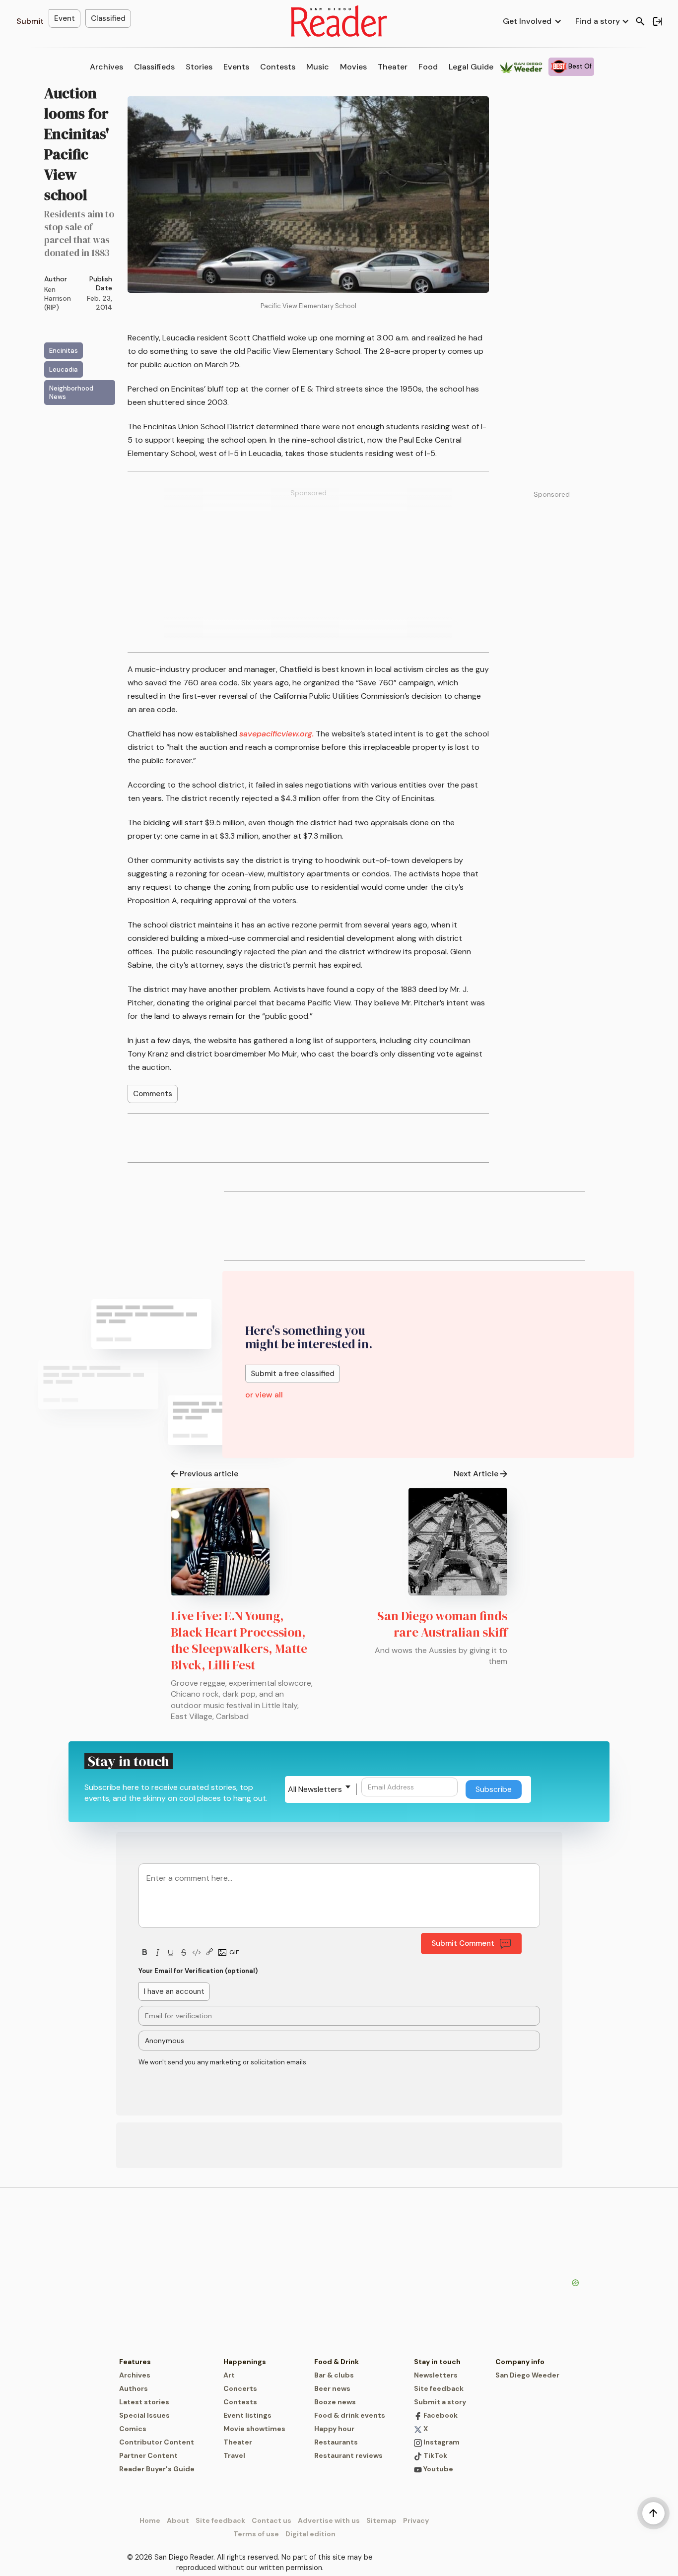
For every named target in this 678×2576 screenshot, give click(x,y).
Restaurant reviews (348, 2455)
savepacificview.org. (276, 734)
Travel (234, 2455)
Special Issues (144, 2415)
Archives (106, 67)
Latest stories (144, 2402)
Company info (520, 2362)
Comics (133, 2429)
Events (236, 67)
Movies (353, 67)
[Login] (657, 21)
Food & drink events (350, 2415)
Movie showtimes (254, 2429)
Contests (278, 67)
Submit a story (440, 2402)
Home (150, 2520)
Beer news (332, 2388)
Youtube (438, 2469)
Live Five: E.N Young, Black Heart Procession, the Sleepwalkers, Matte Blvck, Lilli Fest (239, 1640)
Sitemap (381, 2520)
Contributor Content (157, 2442)
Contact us (271, 2520)
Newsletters (436, 2375)
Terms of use (256, 2534)
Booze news (335, 2402)
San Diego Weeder (527, 2375)
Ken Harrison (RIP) (58, 298)
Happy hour (334, 2429)
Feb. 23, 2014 (100, 303)
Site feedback (439, 2388)
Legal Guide (471, 67)
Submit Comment (463, 1943)
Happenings (245, 2362)
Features (135, 2362)
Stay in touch (437, 2362)
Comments (153, 1094)
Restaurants (336, 2442)
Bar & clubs (334, 2375)
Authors (134, 2388)
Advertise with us (329, 2520)
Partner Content (148, 2455)
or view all (264, 1395)
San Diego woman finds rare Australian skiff (442, 1624)
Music (318, 67)
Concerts (240, 2388)
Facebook (440, 2415)
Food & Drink (337, 2362)
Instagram (441, 2442)
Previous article (209, 1474)
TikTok (435, 2455)
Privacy (416, 2520)
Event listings (247, 2415)
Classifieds (154, 67)
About (178, 2520)
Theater (393, 67)
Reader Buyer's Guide (157, 2469)
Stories (199, 67)
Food (428, 67)
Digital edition (310, 2534)
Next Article (476, 1474)
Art (229, 2375)
